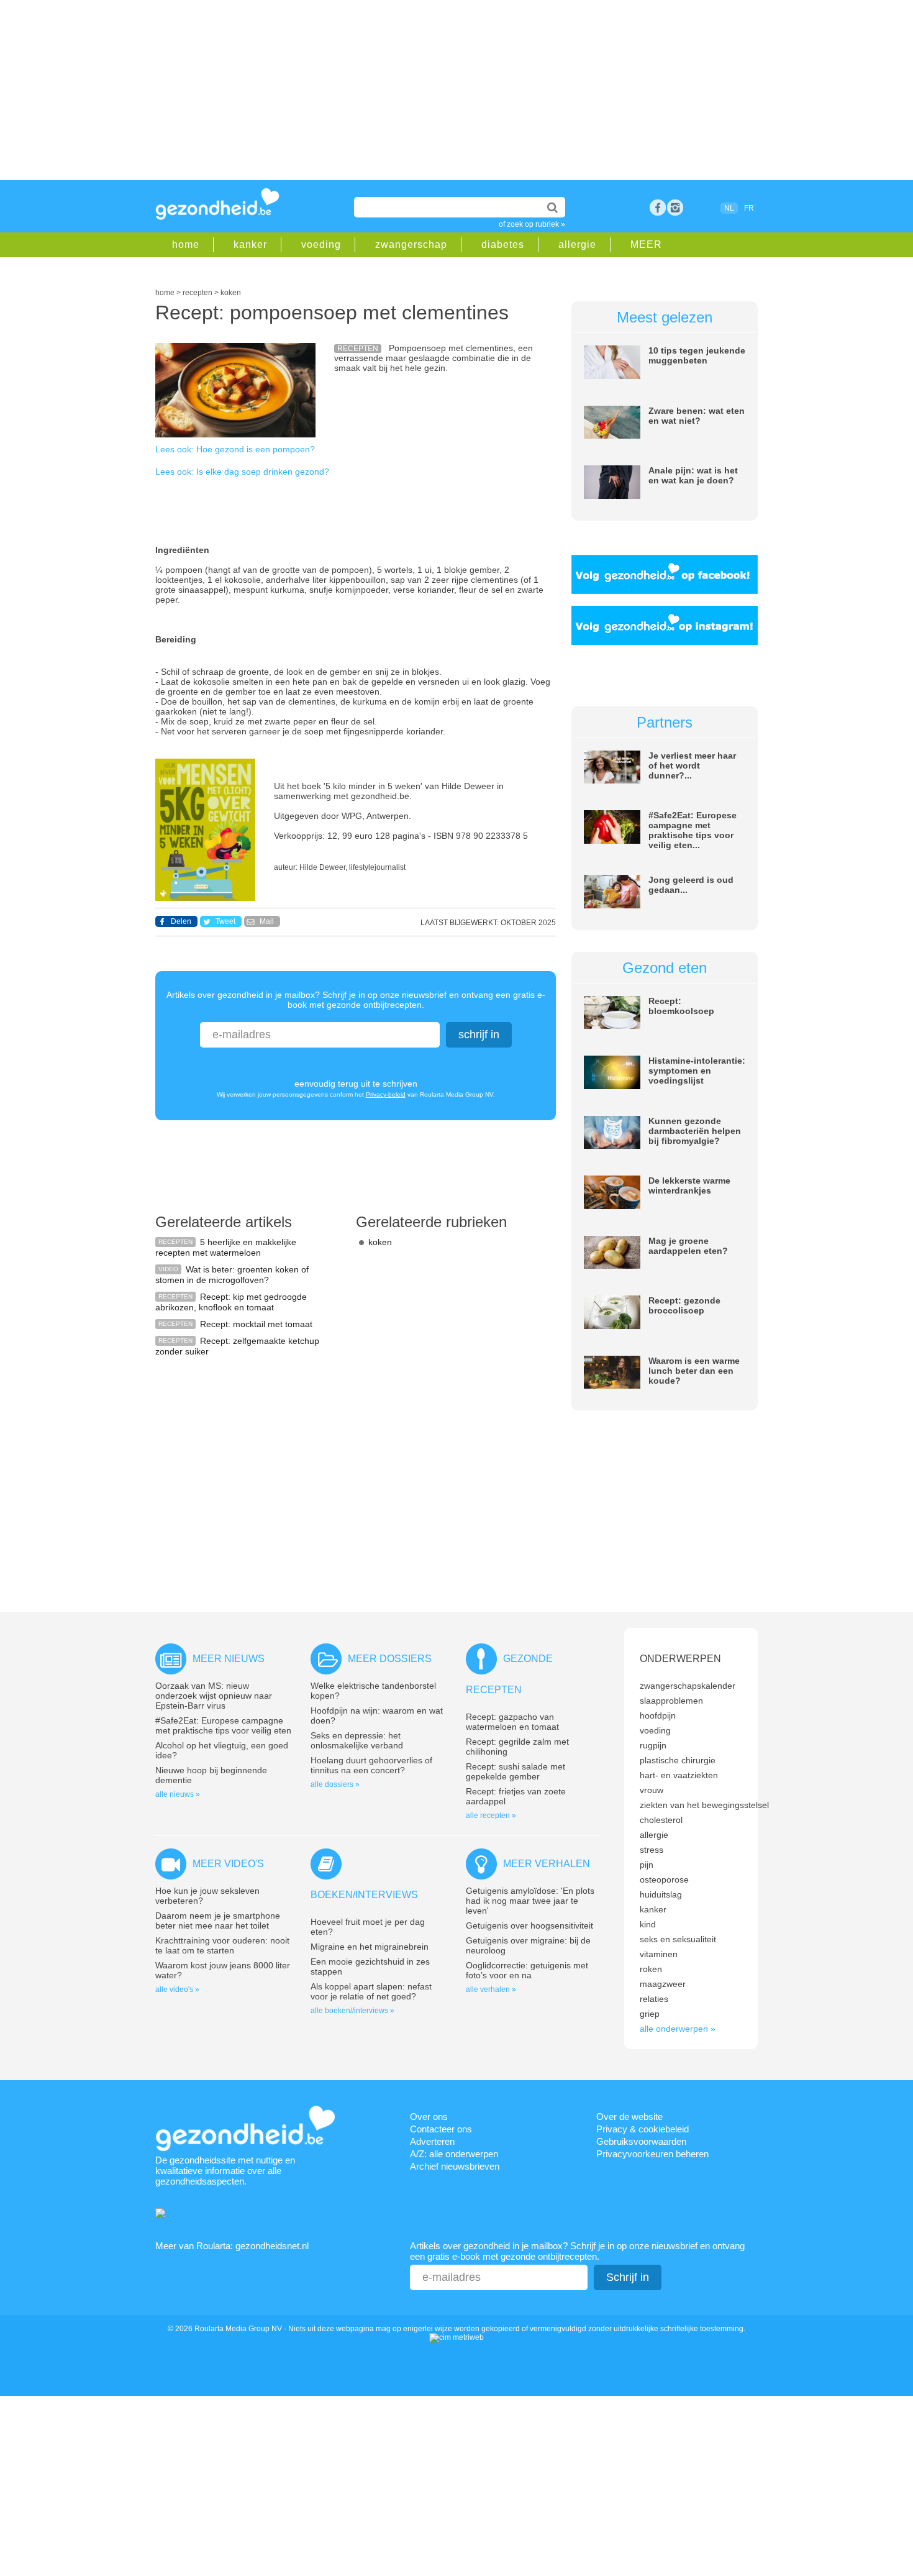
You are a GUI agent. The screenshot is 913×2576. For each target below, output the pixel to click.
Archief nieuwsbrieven (455, 2166)
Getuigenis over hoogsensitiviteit (529, 1925)
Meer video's (228, 1864)
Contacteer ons (441, 2129)
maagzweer (663, 1984)
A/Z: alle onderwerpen (454, 2154)
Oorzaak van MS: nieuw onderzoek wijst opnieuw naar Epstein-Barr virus (214, 1696)
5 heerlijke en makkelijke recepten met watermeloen (226, 1247)
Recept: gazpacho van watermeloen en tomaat (512, 1722)
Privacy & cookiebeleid (643, 2129)
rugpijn (653, 1745)
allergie (577, 244)
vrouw (652, 1790)
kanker (250, 244)
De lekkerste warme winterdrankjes (689, 1185)
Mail (267, 921)
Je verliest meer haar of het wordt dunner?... (692, 765)
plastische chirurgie (678, 1760)
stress (652, 1850)
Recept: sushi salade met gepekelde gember (516, 1771)
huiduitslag (661, 1894)
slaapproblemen (671, 1701)
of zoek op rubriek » (532, 224)
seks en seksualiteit (678, 1939)
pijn (647, 1865)
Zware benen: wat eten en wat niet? (697, 416)
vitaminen (659, 1954)
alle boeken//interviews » (352, 2011)
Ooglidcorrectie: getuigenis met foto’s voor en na (527, 1970)
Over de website (629, 2117)
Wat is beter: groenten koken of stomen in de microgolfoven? (232, 1275)
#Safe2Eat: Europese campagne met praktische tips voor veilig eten (223, 1725)
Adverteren (432, 2141)
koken (380, 1242)
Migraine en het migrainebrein (370, 1947)
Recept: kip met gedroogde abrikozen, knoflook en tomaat (231, 1302)
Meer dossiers (390, 1659)
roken (651, 1969)
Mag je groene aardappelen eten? (688, 1246)
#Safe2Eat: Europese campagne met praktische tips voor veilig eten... (693, 830)
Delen (181, 921)
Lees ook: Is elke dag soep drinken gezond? (242, 472)
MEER (646, 244)
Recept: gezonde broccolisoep (684, 1305)
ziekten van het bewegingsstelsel (704, 1805)
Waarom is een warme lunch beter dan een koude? (694, 1371)
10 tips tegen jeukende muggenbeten (697, 355)
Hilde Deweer (322, 867)
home (186, 244)
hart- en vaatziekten (679, 1775)
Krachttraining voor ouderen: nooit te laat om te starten (222, 1945)
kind (648, 1924)
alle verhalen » (491, 1989)
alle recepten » (491, 1816)
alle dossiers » (335, 1784)
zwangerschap (411, 244)
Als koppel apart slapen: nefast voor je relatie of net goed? (371, 1991)
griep (650, 2014)
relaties (654, 1999)
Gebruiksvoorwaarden (641, 2141)
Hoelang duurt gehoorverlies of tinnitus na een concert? (371, 1765)
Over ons (429, 2117)
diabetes (503, 244)
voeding (321, 244)
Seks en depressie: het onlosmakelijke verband (357, 1740)
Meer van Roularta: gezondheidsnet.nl (232, 2246)
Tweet (225, 921)
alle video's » (177, 1989)
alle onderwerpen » (678, 2029)
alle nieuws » (178, 1794)
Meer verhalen (547, 1864)
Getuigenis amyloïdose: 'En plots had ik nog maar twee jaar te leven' (530, 1901)
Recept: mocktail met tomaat (256, 1324)
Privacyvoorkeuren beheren (652, 2154)
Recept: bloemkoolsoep (681, 1006)
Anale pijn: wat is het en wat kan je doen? (693, 475)
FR (749, 208)
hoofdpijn (658, 1715)
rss (675, 208)
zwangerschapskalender (688, 1686)
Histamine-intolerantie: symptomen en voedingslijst (697, 1071)
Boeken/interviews (364, 1895)
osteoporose (664, 1879)
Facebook (658, 208)
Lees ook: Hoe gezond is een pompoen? (235, 449)
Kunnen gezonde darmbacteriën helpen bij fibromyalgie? (695, 1131)
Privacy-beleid (386, 1094)
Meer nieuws (229, 1659)
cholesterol (661, 1820)
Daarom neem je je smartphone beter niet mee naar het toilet (218, 1921)
